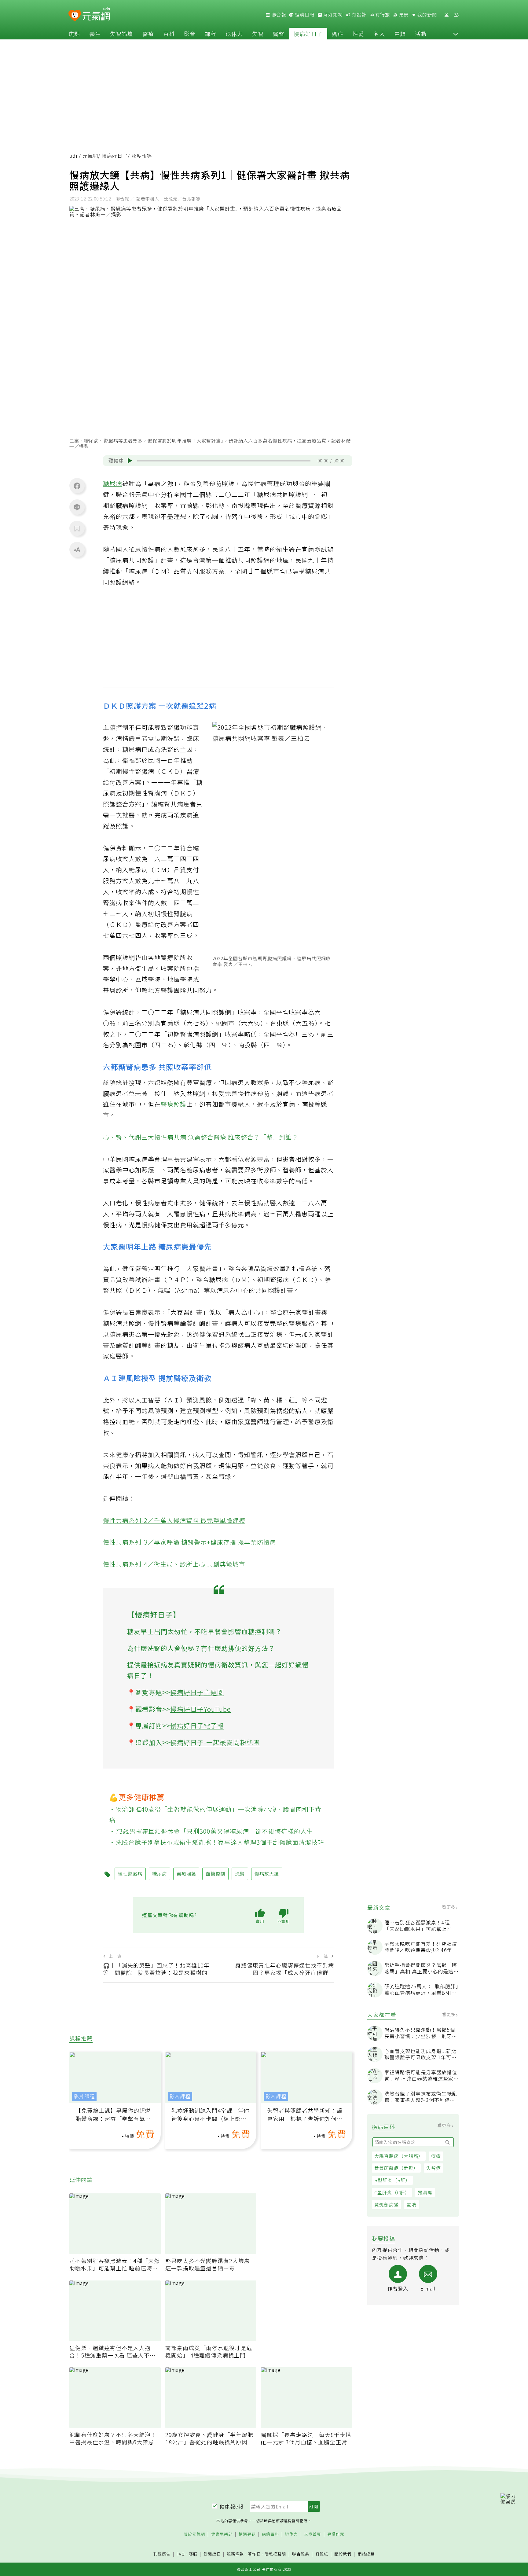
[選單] (456, 15)
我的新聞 (427, 15)
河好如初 (332, 15)
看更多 (449, 1907)
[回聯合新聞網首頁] (75, 16)
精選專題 (247, 2534)
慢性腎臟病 (138, 771)
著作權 (254, 2554)
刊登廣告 (162, 2554)
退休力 (234, 34)
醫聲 (279, 34)
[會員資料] (446, 15)
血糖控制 (116, 727)
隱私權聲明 (275, 2554)
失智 (258, 34)
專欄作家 (336, 2534)
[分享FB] (77, 486)
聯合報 (278, 15)
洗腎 (174, 738)
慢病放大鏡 (267, 1874)
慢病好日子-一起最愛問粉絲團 (215, 1742)
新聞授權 (212, 2554)
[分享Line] (77, 507)
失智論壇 (122, 34)
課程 (211, 34)
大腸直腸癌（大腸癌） (399, 2156)
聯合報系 (301, 2554)
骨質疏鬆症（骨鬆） (396, 2168)
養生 (95, 34)
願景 (403, 15)
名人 (379, 34)
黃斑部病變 (387, 2205)
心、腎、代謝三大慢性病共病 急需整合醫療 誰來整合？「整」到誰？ (201, 1137)
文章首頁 (313, 2534)
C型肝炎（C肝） (392, 2192)
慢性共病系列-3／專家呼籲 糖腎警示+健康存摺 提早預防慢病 (190, 1542)
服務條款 (235, 2554)
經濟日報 (304, 15)
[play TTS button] (130, 461)
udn (74, 156)
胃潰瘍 (425, 2192)
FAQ (181, 2554)
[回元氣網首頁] (96, 15)
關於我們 (343, 2554)
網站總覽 (366, 2554)
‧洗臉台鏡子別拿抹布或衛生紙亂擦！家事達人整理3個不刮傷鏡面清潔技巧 (217, 1842)
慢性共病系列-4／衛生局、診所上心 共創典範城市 (174, 1564)
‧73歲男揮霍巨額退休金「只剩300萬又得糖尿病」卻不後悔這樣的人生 (211, 1831)
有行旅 (382, 15)
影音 (190, 34)
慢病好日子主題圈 (197, 1692)
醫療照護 (174, 1104)
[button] (456, 34)
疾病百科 (270, 2534)
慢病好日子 (308, 34)
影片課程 (84, 2096)
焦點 (74, 34)
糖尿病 (113, 483)
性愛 (358, 34)
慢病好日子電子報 (197, 1725)
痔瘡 (436, 2156)
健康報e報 (232, 2506)
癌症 (338, 34)
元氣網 (90, 156)
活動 (421, 34)
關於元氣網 (194, 2534)
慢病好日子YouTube (200, 1709)
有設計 (358, 15)
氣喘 (412, 2205)
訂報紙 (322, 2554)
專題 (400, 34)
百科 (169, 34)
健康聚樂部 (222, 2534)
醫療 (148, 34)
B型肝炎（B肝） (392, 2180)
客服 (193, 2554)
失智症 (434, 2168)
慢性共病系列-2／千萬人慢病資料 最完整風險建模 (174, 1520)
